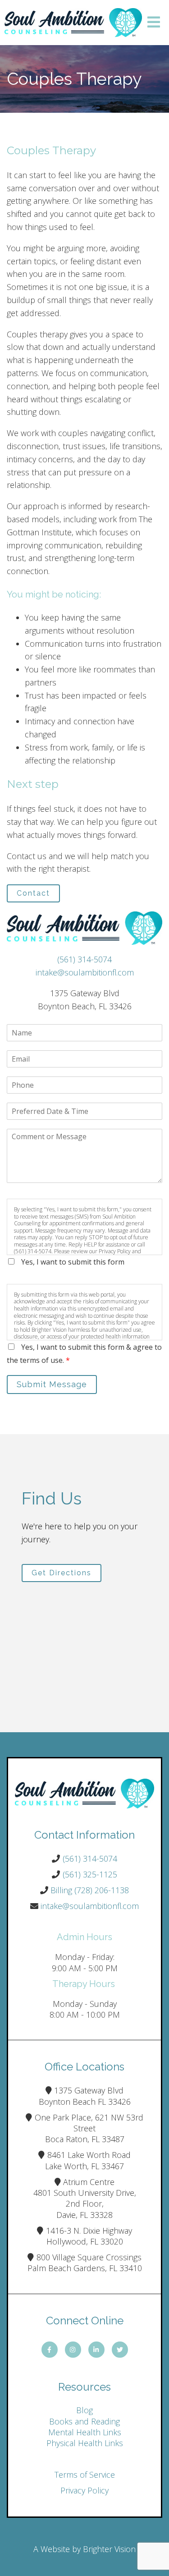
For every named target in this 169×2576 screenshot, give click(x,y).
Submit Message (52, 1384)
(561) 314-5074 (84, 959)
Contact (33, 893)
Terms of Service (85, 2475)
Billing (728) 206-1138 (90, 1890)
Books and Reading (84, 2421)
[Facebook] (50, 2350)
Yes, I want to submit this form (73, 1262)
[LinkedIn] (96, 2350)
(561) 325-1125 (90, 1874)
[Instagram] (73, 2350)
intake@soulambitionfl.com (85, 972)
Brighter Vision (109, 2549)
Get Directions (62, 1573)
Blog (84, 2410)
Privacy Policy (84, 2490)
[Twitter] (120, 2350)
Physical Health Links (85, 2443)
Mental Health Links (85, 2432)
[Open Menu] (154, 23)
